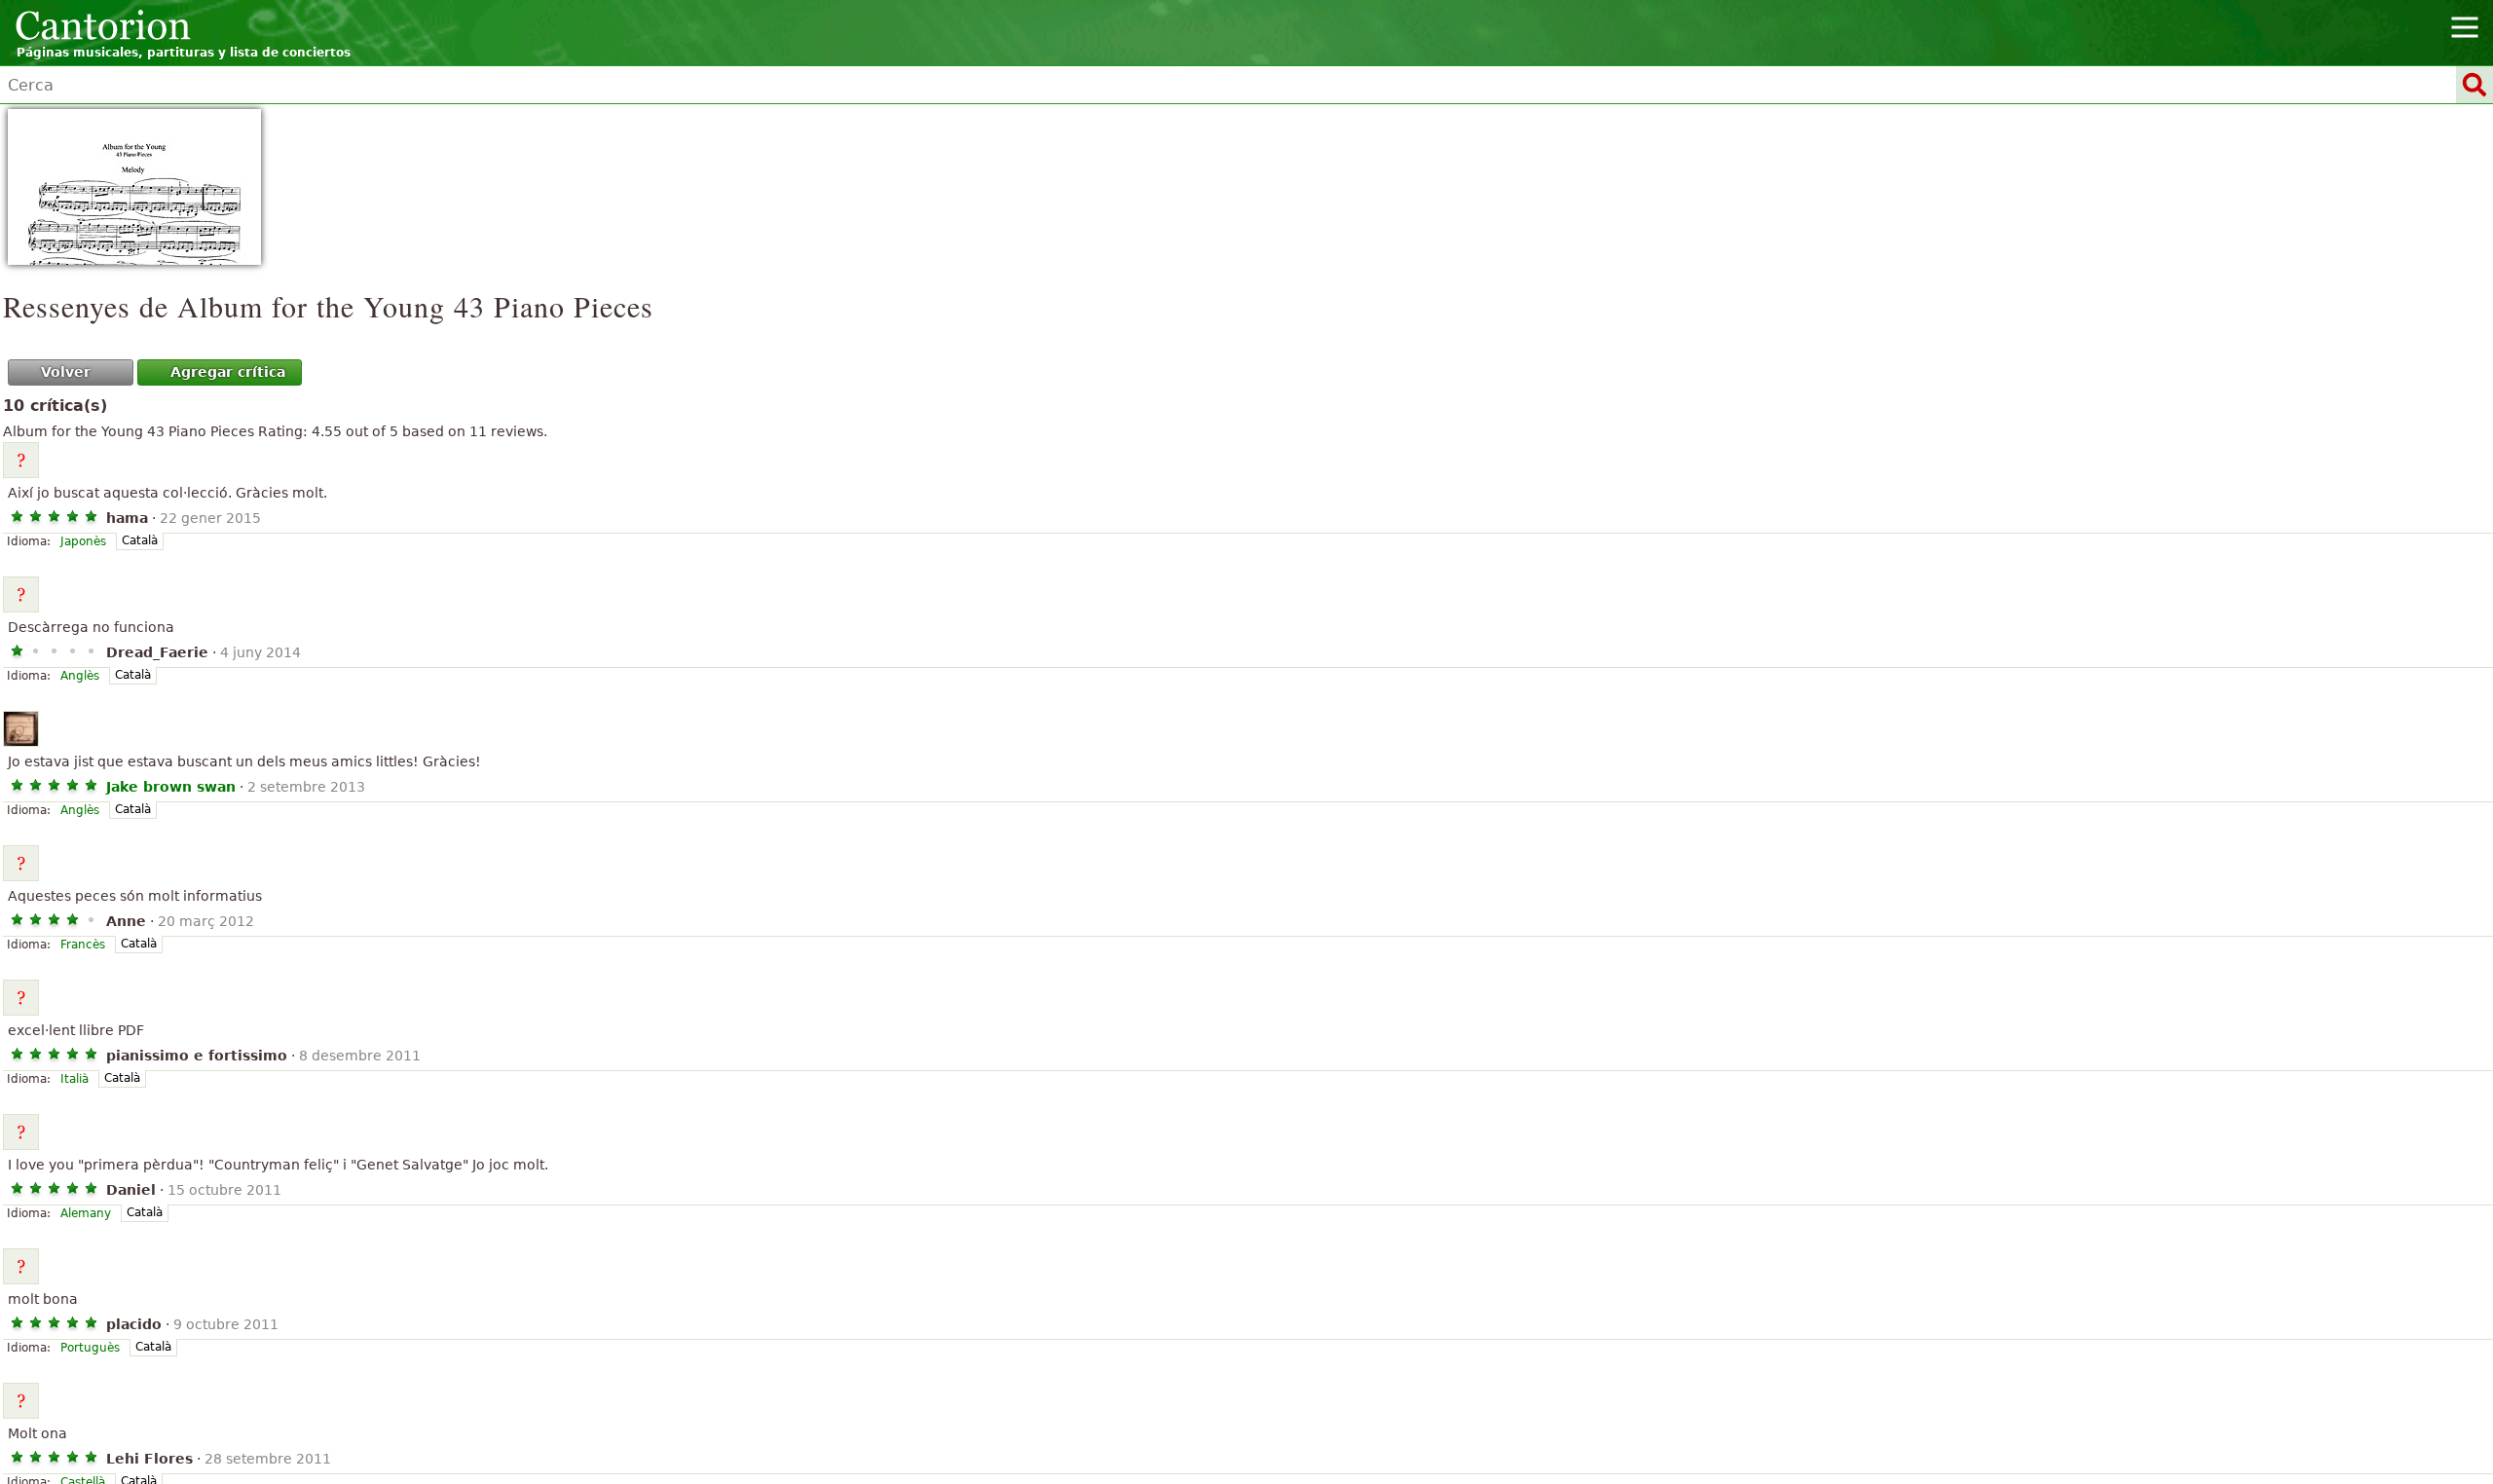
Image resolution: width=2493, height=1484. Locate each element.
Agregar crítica (228, 372)
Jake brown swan (171, 787)
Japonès (83, 541)
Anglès (80, 676)
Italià (74, 1079)
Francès (83, 945)
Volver (66, 372)
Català (140, 540)
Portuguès (90, 1348)
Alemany (86, 1213)
